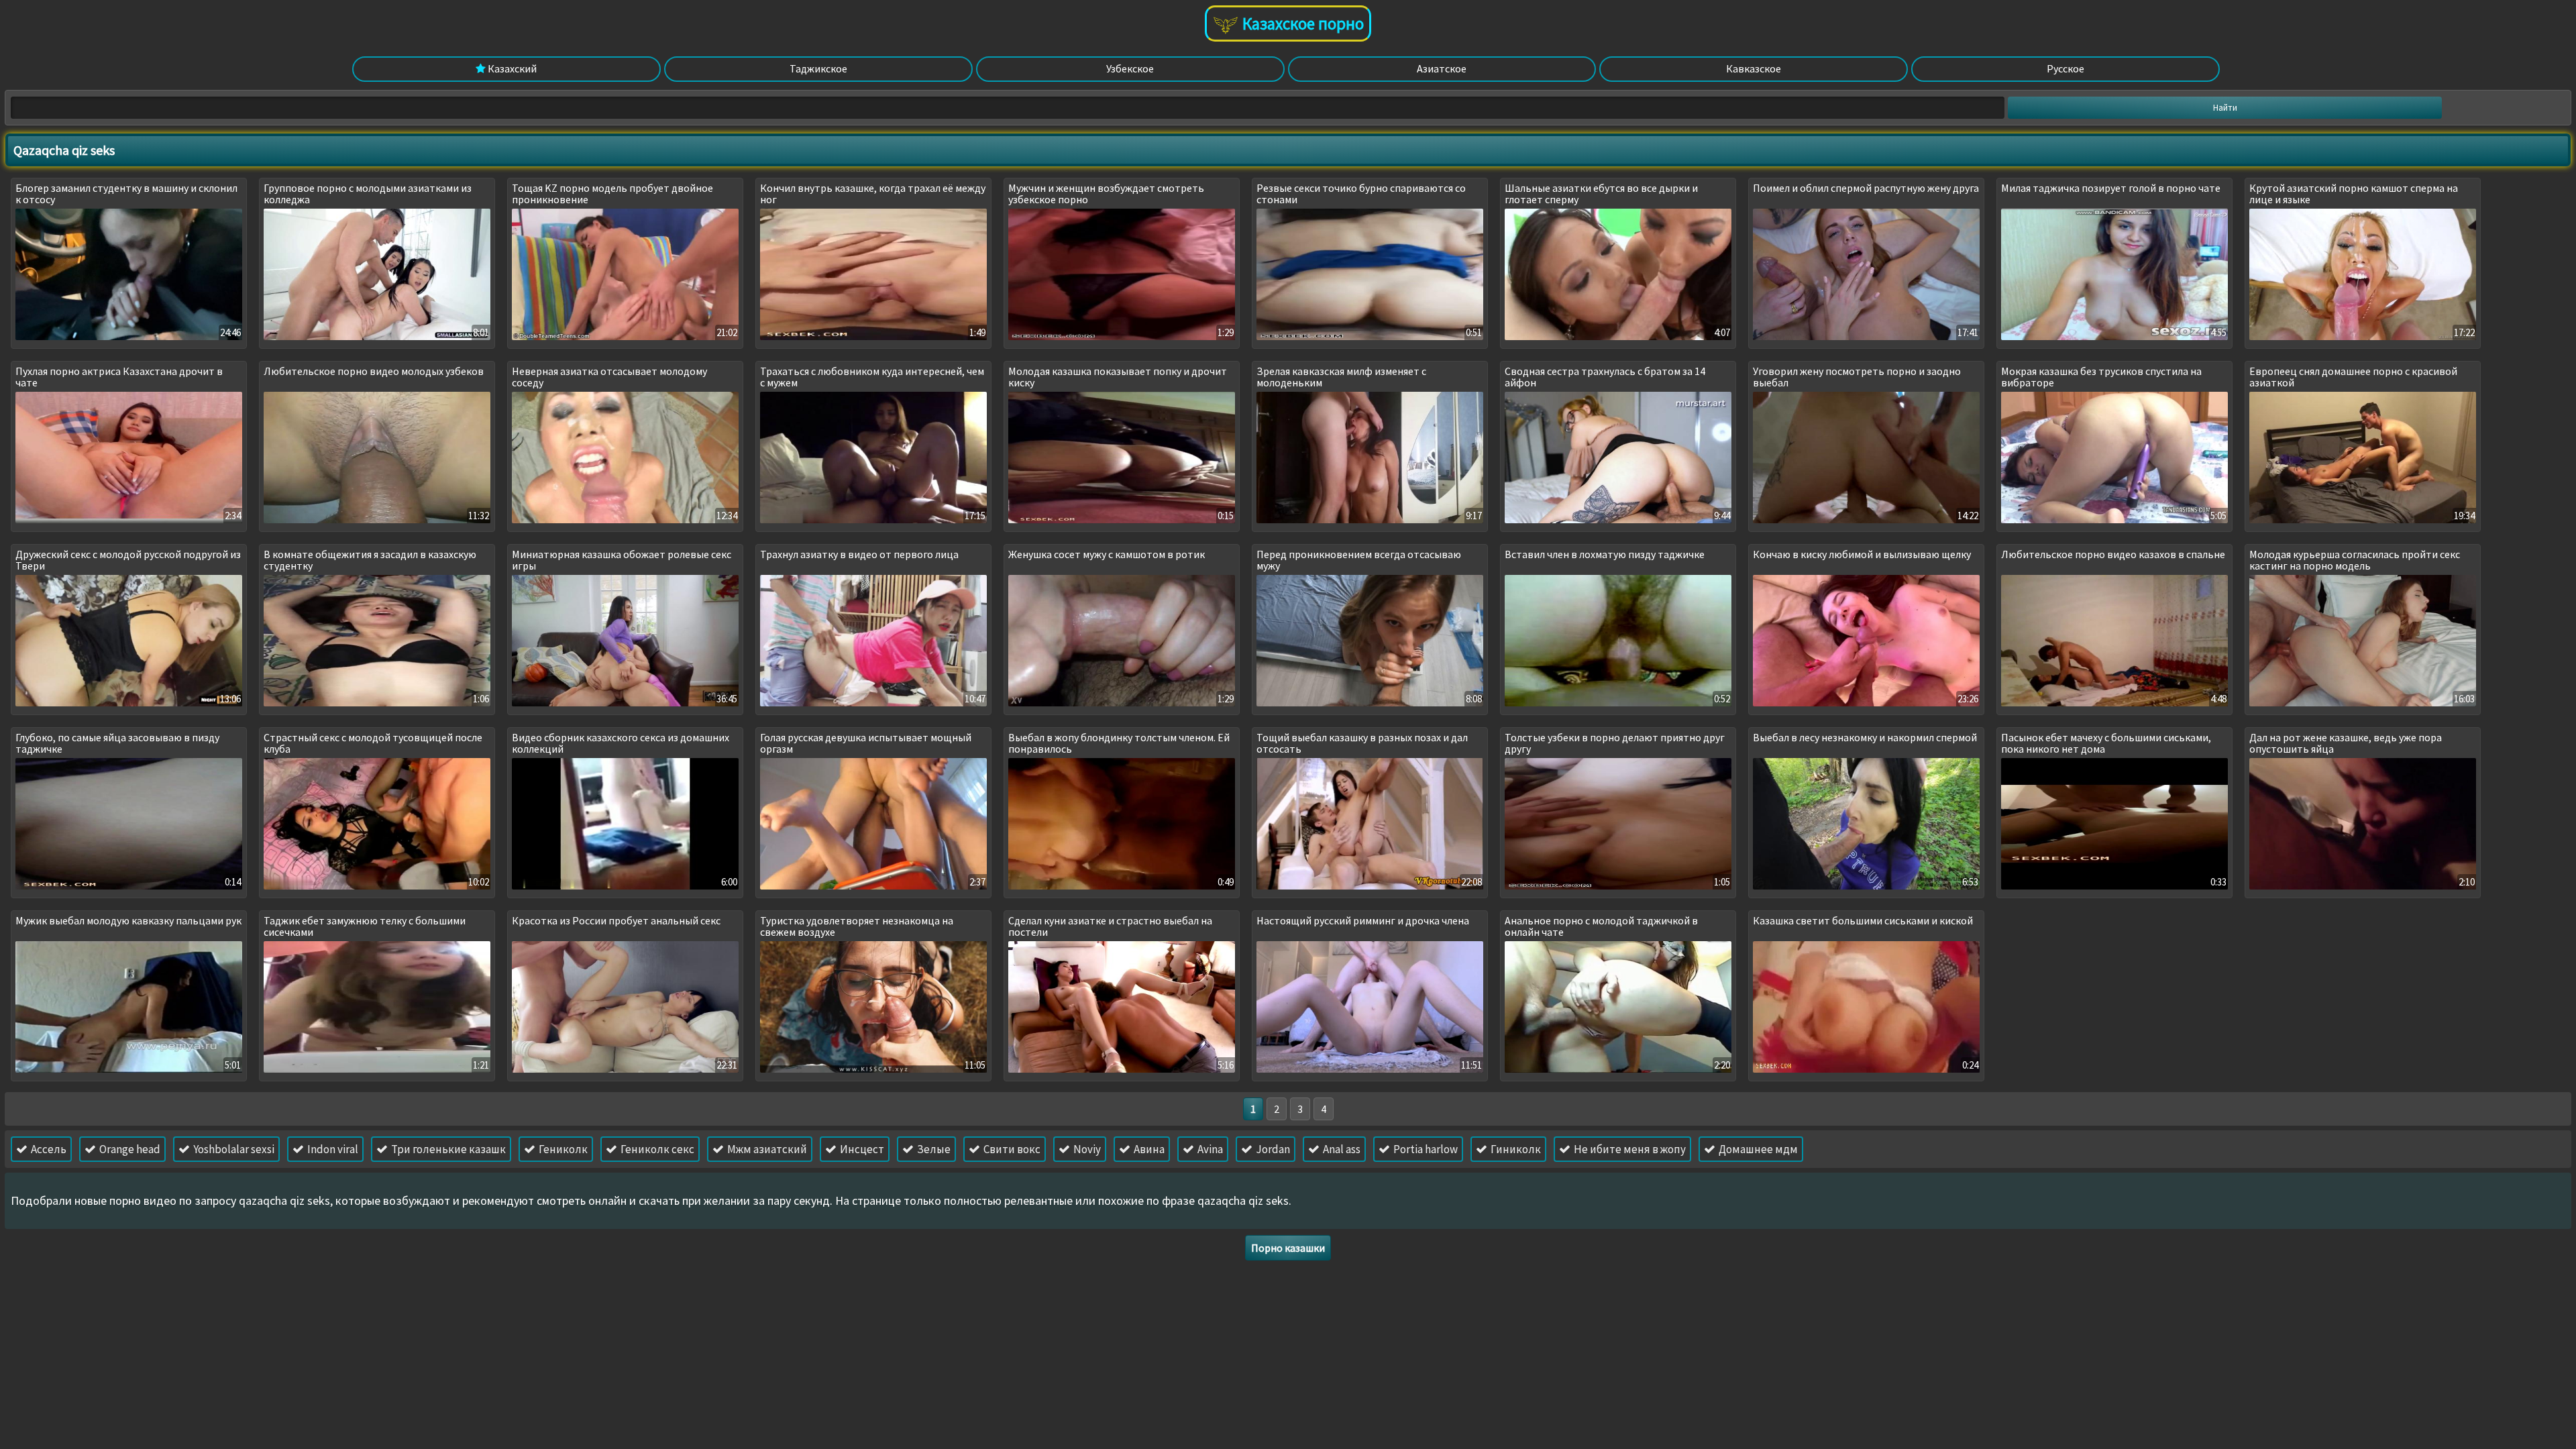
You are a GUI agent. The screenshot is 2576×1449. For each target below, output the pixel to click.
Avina (1209, 1149)
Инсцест (861, 1149)
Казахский (511, 68)
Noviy (1086, 1149)
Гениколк (562, 1149)
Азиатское (1442, 68)
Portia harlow (1425, 1149)
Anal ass (1341, 1149)
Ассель (48, 1149)
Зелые (933, 1149)
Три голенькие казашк (447, 1149)
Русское (2065, 68)
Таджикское (818, 68)
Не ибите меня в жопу (1629, 1149)
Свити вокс (1011, 1149)
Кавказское (1754, 68)
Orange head (129, 1149)
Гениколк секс (656, 1149)
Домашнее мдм (1757, 1149)
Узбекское (1130, 68)
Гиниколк (1515, 1149)
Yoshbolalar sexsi (233, 1149)
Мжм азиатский (766, 1149)
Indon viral (332, 1149)
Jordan (1272, 1149)
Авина (1148, 1149)
